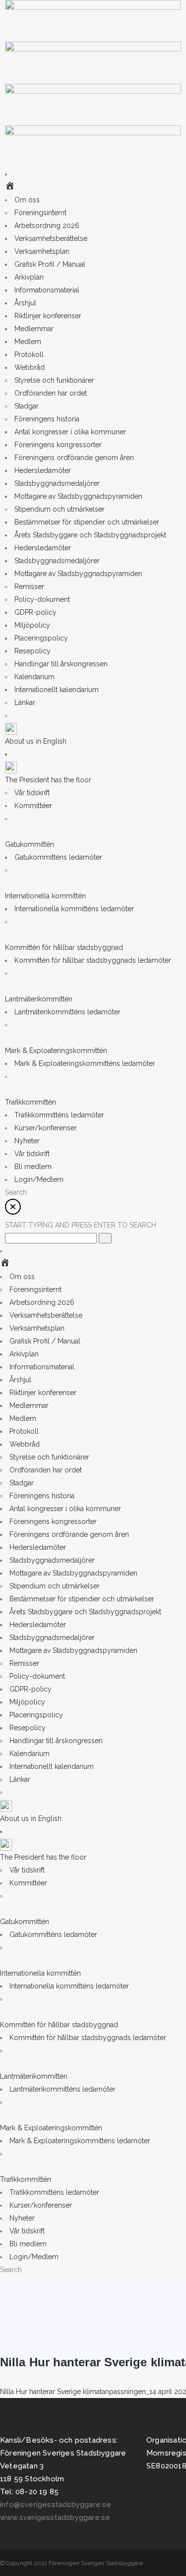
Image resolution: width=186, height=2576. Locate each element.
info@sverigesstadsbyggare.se (56, 2505)
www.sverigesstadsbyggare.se (55, 2517)
